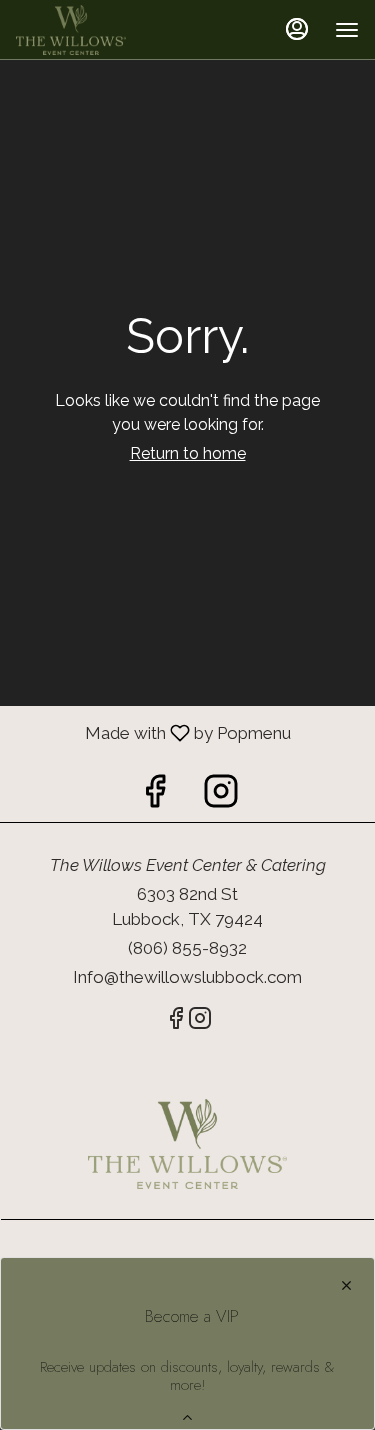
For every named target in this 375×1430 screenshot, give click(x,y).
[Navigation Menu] (347, 30)
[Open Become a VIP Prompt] (187, 1417)
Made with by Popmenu (145, 732)
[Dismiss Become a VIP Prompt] (346, 1285)
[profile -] (297, 29)
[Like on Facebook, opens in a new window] (155, 796)
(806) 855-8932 (187, 948)
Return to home (188, 453)
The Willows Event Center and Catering (187, 1144)
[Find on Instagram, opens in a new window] (221, 796)
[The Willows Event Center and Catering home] (106, 30)
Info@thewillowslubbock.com (187, 977)
